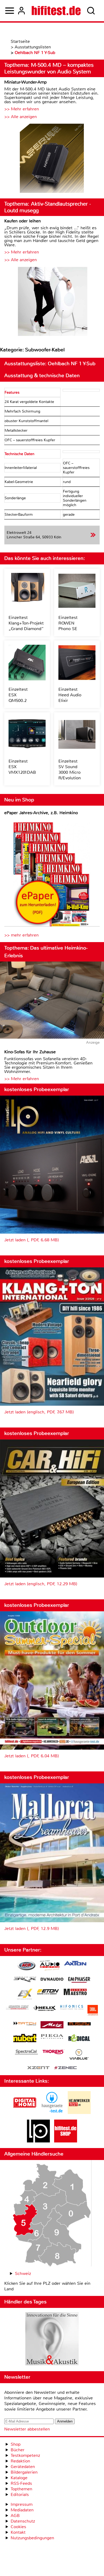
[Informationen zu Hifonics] (72, 2008)
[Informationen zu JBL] (93, 2011)
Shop (16, 2444)
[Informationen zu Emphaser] (79, 1980)
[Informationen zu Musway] (79, 2024)
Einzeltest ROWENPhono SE (68, 623)
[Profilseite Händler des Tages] (52, 2340)
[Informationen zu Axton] (75, 1964)
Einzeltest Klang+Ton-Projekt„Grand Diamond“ (26, 623)
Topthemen (21, 2489)
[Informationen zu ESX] (25, 1995)
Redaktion (20, 2461)
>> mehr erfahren (21, 935)
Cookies (18, 2527)
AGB (15, 2515)
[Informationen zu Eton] (48, 1992)
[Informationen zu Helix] (45, 2009)
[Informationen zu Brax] (25, 1980)
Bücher (18, 2450)
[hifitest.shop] (66, 2141)
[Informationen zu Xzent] (38, 2068)
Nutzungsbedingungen (32, 2538)
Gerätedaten (23, 2467)
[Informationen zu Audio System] (50, 1966)
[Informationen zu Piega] (52, 2037)
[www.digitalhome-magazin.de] (25, 2113)
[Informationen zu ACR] (26, 1966)
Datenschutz (23, 2521)
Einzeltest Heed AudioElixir (70, 695)
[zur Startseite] (56, 11)
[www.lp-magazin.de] (38, 2141)
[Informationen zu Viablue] (79, 2055)
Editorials (20, 2494)
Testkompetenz (25, 2455)
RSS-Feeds (21, 2483)
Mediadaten (22, 2510)
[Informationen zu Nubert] (25, 2039)
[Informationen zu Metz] (52, 2025)
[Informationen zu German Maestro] (75, 1993)
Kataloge (19, 2478)
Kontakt (18, 2532)
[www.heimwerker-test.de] (79, 2113)
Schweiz (23, 2273)
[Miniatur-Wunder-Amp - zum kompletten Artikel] (52, 159)
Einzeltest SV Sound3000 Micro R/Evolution (70, 769)
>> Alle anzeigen (21, 117)
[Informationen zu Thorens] (54, 2052)
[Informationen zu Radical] (79, 2039)
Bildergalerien (24, 2472)
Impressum (22, 2504)
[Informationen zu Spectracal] (26, 2053)
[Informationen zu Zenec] (66, 2068)
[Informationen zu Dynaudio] (52, 1979)
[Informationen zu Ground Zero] (17, 2008)
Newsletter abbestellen (27, 2429)
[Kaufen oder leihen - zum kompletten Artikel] (52, 302)
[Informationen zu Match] (25, 2024)
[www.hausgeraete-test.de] (52, 2113)
